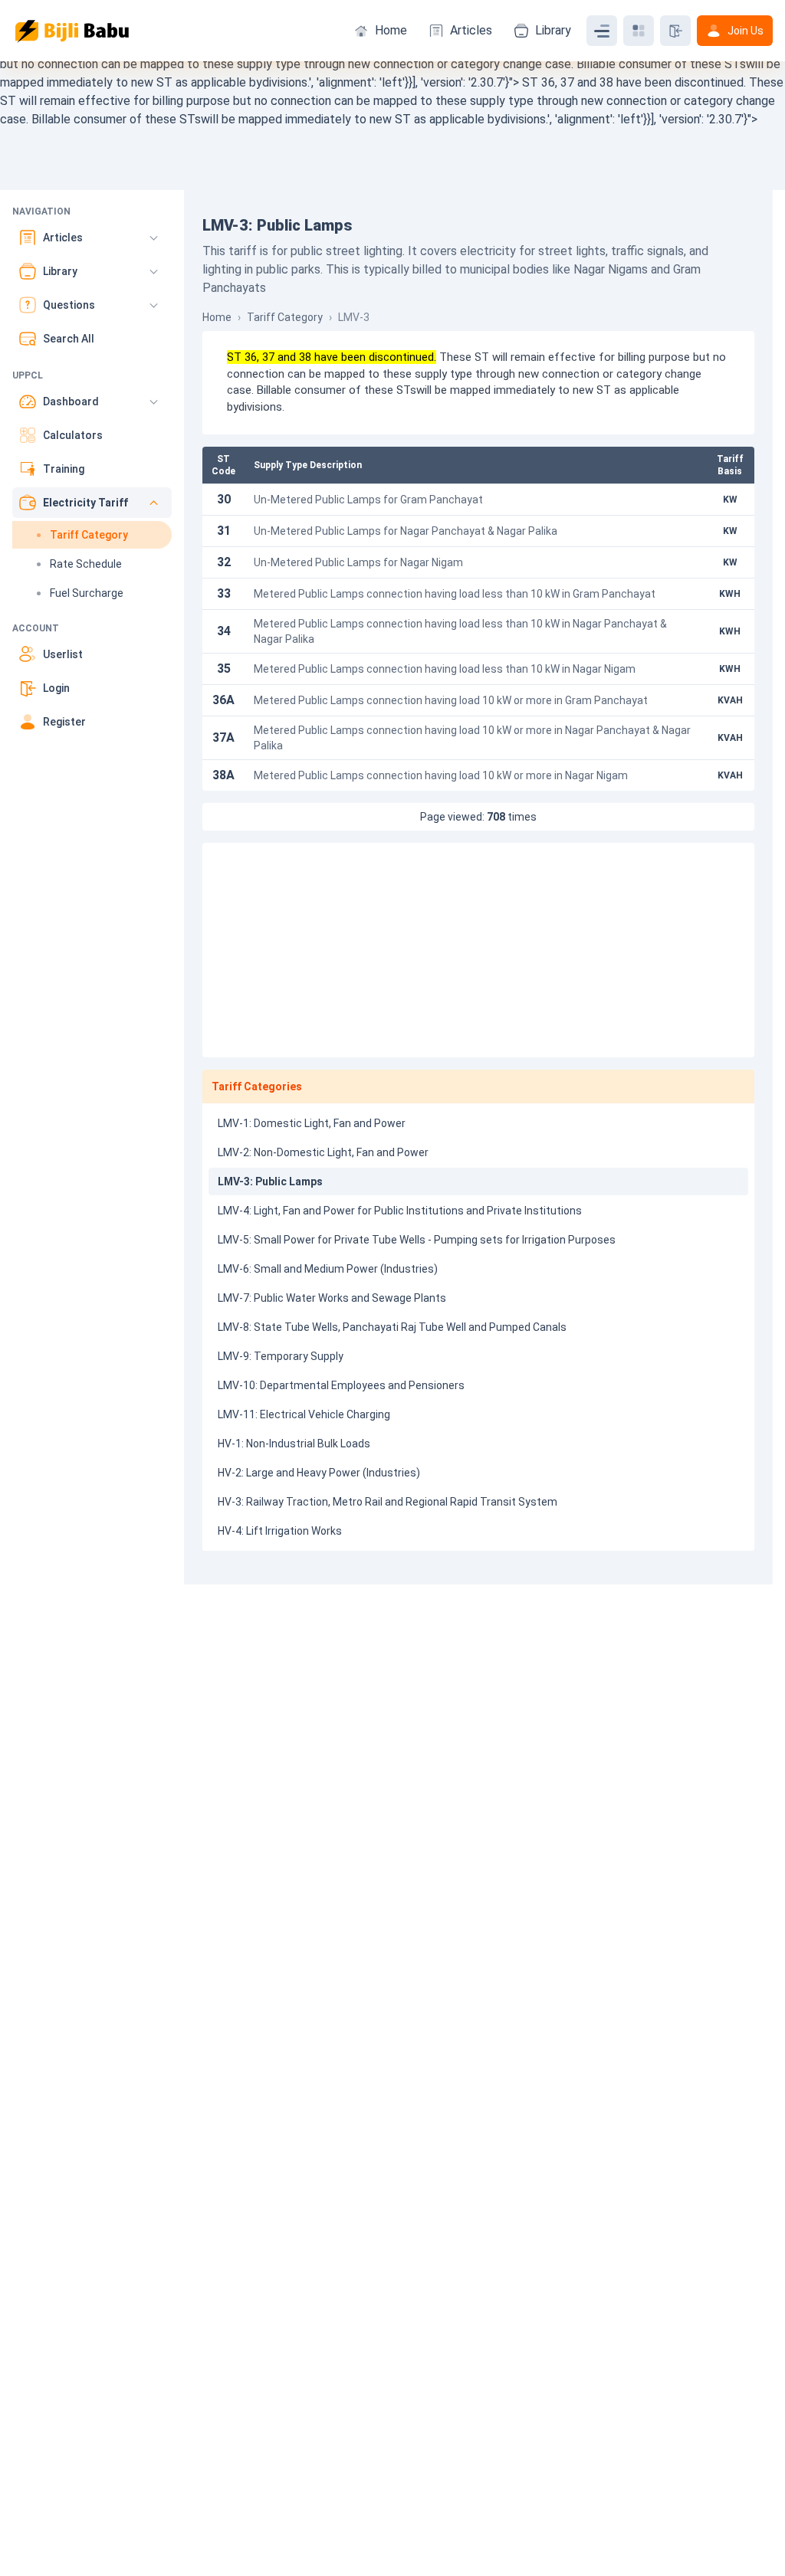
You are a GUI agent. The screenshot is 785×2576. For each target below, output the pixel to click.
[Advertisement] (478, 950)
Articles (471, 30)
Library (553, 30)
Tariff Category (285, 317)
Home (391, 30)
